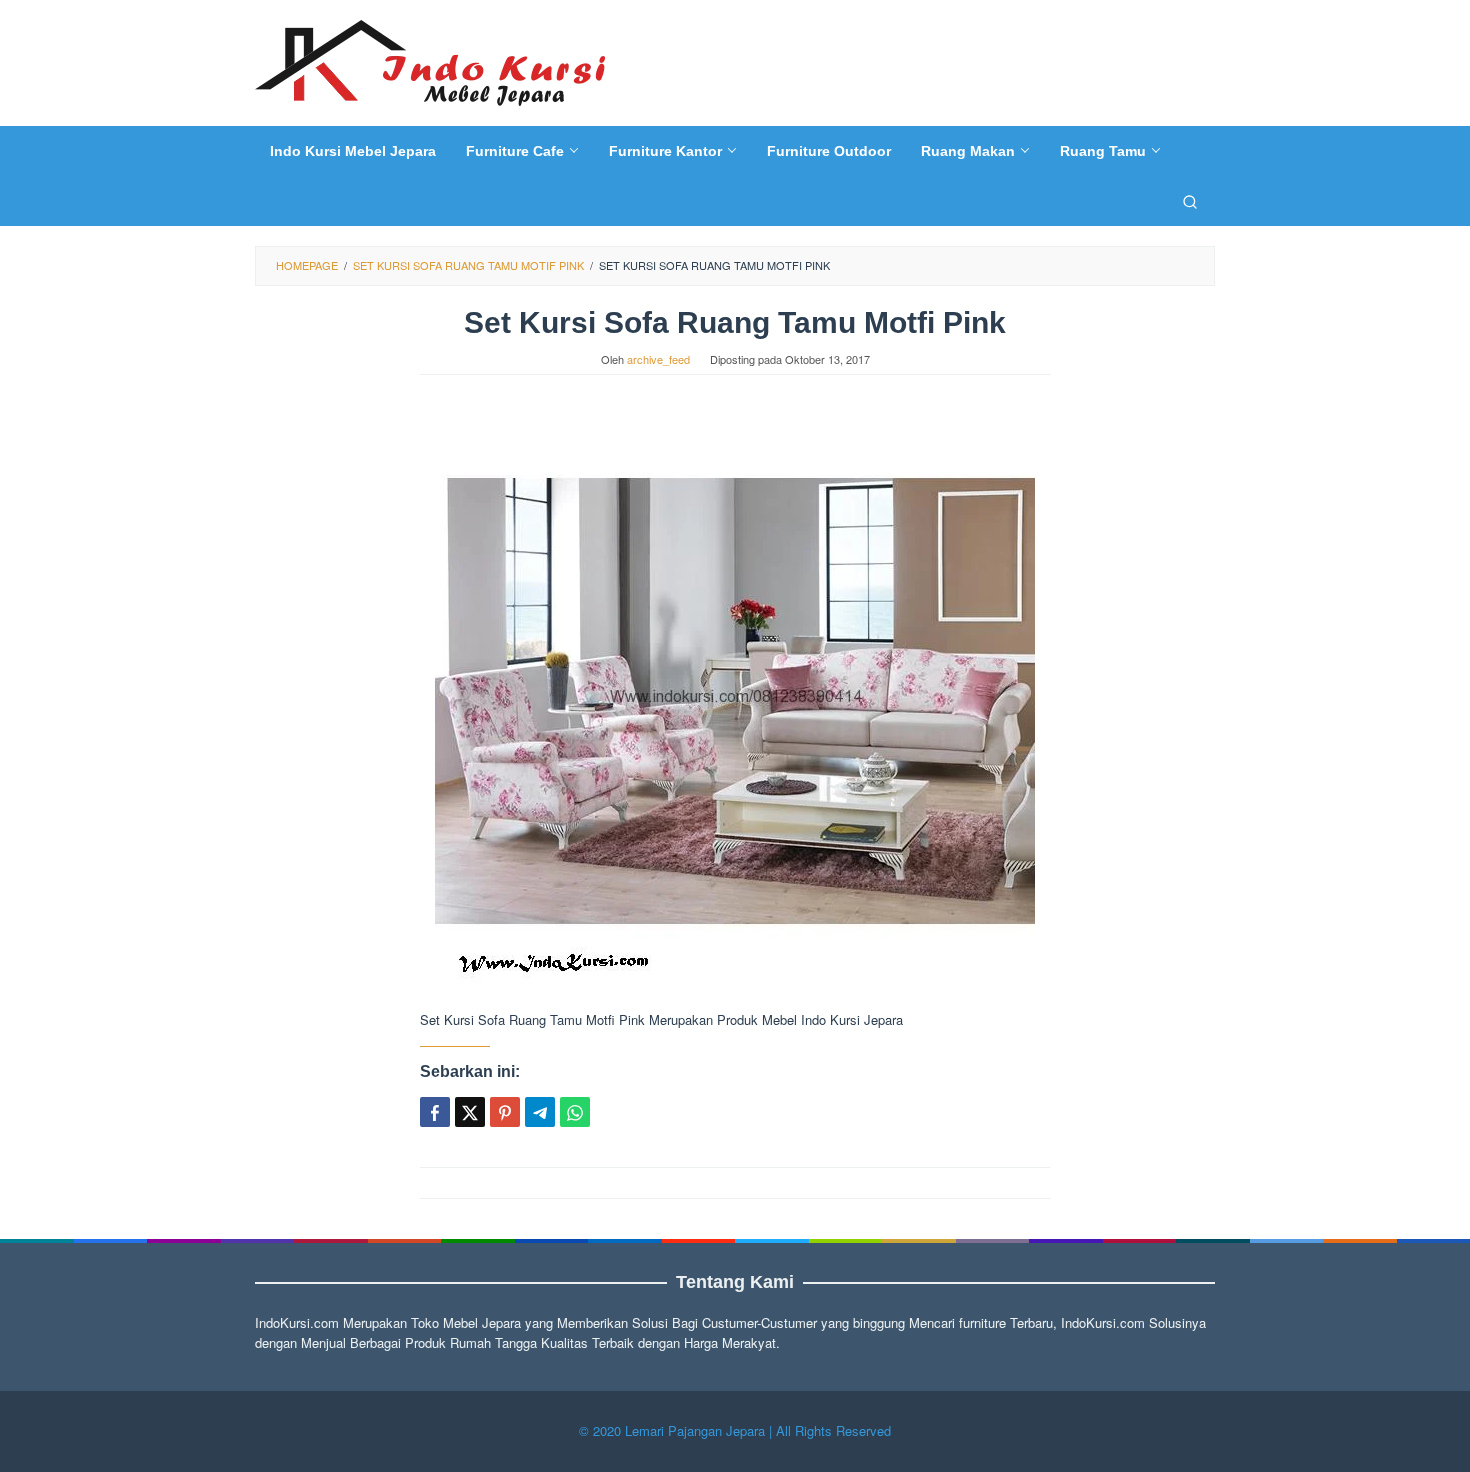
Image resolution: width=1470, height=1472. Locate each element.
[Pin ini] (505, 1112)
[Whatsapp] (575, 1112)
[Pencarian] (1190, 201)
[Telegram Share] (540, 1112)
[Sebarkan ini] (435, 1112)
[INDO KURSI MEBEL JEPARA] (430, 60)
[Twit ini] (470, 1112)
